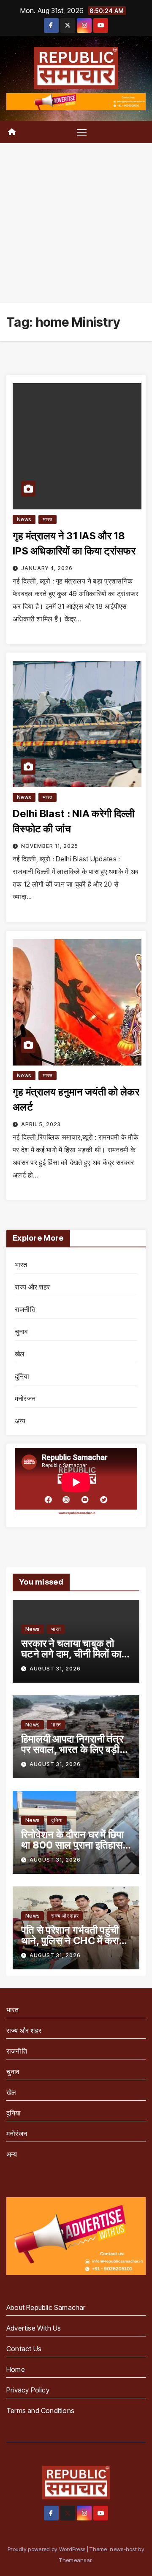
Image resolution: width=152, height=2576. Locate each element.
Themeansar (75, 2560)
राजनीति (25, 1309)
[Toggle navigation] (82, 132)
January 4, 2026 (47, 568)
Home (16, 2369)
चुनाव (22, 1332)
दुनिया (22, 1376)
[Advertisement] (76, 223)
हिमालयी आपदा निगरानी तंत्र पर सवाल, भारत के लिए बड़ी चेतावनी (72, 1749)
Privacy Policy (28, 2390)
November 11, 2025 (50, 846)
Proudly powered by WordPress (47, 2549)
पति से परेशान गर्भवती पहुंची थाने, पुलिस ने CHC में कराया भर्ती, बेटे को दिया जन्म (74, 1941)
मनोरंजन (25, 1399)
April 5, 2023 (41, 1124)
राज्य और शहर (32, 1287)
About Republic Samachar (46, 2307)
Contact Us (24, 2349)
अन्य (20, 1421)
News (24, 519)
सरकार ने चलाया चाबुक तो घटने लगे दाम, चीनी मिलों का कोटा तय (71, 1654)
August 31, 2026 (55, 1669)
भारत (47, 519)
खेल (20, 1354)
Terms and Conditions (40, 2411)
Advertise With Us (34, 2328)
